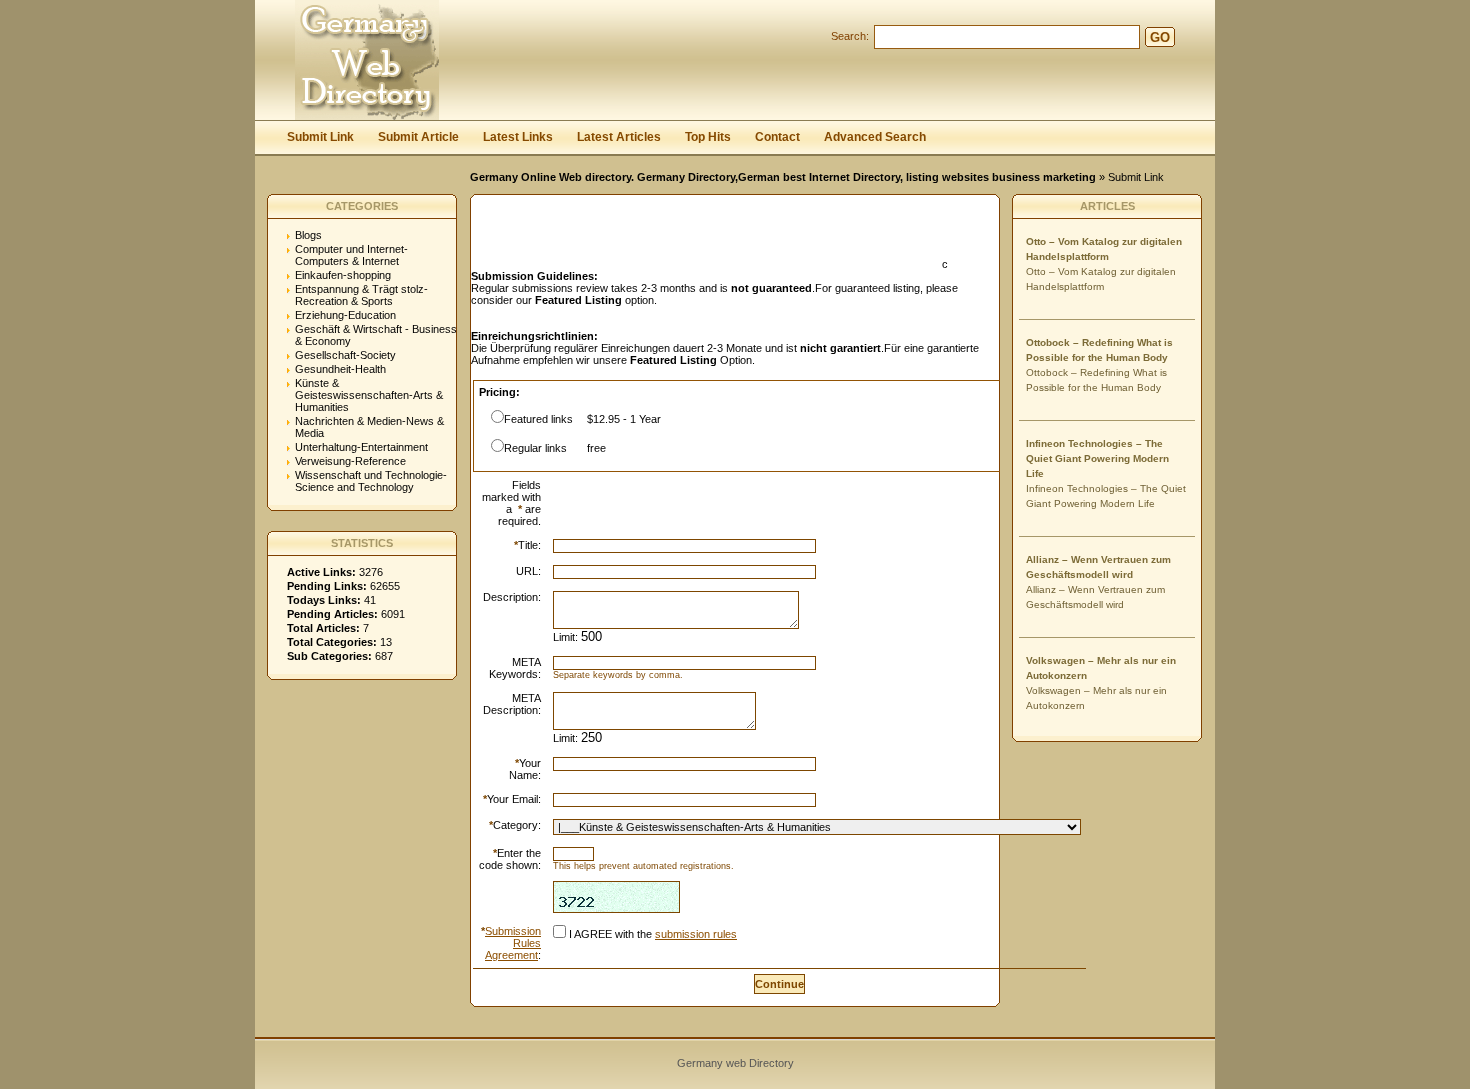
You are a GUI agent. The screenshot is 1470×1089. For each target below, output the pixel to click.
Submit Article (418, 137)
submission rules (696, 934)
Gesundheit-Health (340, 369)
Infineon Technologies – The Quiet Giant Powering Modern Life (1097, 458)
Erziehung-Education (345, 315)
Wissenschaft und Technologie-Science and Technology (371, 481)
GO (1160, 37)
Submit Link (320, 137)
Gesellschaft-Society (345, 355)
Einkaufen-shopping (343, 275)
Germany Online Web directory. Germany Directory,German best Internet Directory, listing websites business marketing (783, 177)
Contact (777, 137)
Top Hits (708, 137)
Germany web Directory (735, 1063)
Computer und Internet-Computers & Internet (351, 255)
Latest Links (518, 137)
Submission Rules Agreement (513, 943)
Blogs (308, 235)
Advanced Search (875, 137)
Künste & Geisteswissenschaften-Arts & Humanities (369, 395)
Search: (850, 36)
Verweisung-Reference (350, 461)
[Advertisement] (705, 238)
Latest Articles (619, 137)
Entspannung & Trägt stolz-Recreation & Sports (361, 295)
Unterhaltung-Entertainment (361, 447)
